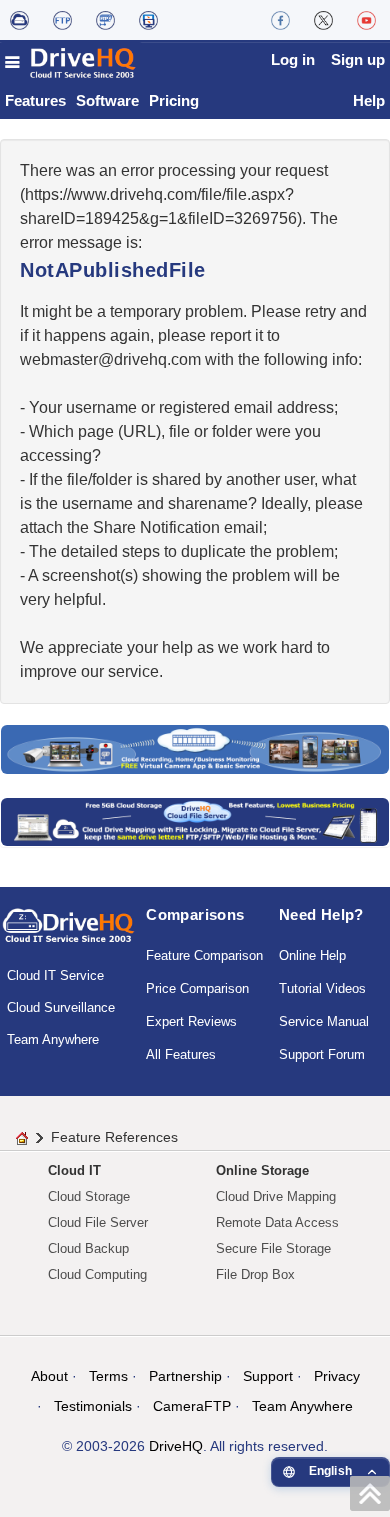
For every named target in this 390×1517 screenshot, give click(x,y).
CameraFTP (192, 1406)
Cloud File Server (98, 1222)
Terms (108, 1376)
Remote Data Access (277, 1222)
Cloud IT (74, 1170)
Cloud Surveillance (61, 1007)
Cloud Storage (89, 1196)
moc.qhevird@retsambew (110, 359)
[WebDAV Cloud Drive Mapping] (19, 20)
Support (268, 1376)
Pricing (174, 100)
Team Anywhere (53, 1039)
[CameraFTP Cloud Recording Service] (105, 20)
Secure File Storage (273, 1248)
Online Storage (262, 1170)
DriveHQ (176, 1446)
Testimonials (93, 1406)
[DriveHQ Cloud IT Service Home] (71, 62)
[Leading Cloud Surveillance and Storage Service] (195, 748)
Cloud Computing (97, 1274)
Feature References (114, 1137)
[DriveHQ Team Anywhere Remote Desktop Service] (148, 20)
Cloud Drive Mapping (276, 1196)
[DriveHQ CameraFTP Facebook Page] (280, 20)
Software (107, 100)
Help (369, 100)
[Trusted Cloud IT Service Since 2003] (195, 820)
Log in (293, 59)
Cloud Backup (88, 1248)
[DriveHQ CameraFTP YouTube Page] (366, 20)
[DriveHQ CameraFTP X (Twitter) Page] (323, 20)
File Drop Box (255, 1274)
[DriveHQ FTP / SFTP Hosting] (62, 20)
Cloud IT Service (55, 975)
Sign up (358, 59)
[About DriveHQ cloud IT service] (68, 935)
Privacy (337, 1376)
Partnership (185, 1376)
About (49, 1376)
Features (35, 100)
